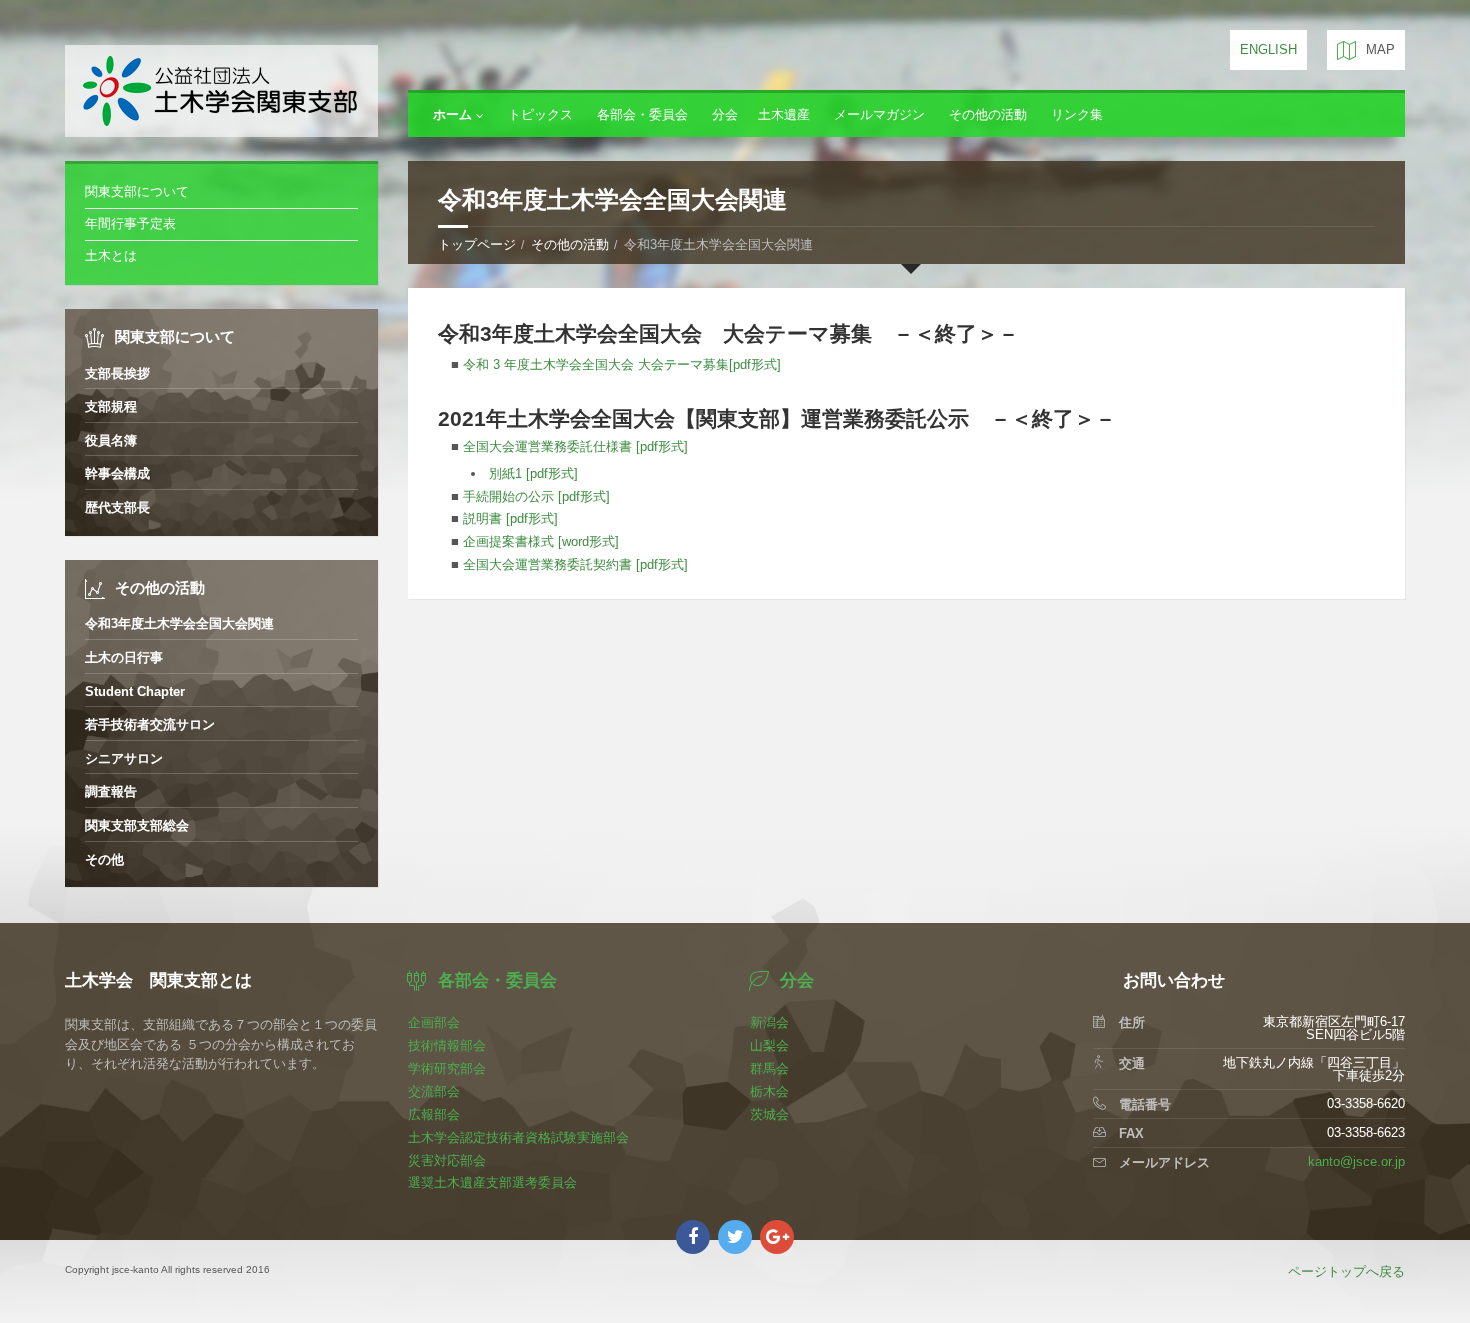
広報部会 (434, 1114)
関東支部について (137, 191)
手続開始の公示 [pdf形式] (536, 496)
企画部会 (434, 1022)
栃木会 (769, 1091)
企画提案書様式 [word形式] (541, 541)
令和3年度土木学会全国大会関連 (179, 623)
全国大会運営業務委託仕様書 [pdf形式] (575, 446)
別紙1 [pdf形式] (533, 473)
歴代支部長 (117, 507)
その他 (104, 859)
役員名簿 (111, 440)
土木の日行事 (124, 657)
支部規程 (111, 406)
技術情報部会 (447, 1045)
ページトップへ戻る (1346, 1271)
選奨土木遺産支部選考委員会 (492, 1182)
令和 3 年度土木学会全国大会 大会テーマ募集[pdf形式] (622, 364)
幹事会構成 (117, 473)
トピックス (540, 114)
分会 (725, 114)
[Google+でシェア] (777, 1237)
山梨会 (769, 1045)
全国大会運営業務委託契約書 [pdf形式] (575, 564)
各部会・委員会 (642, 114)
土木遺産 (784, 114)
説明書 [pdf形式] (510, 518)
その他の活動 (988, 114)
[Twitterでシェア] (735, 1237)
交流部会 (434, 1091)
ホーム (452, 114)
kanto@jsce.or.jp (1356, 1161)
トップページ (477, 244)
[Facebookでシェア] (693, 1237)
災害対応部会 (447, 1160)
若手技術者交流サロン (150, 724)
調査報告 (111, 791)
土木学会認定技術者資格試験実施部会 (518, 1137)
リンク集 (1077, 114)
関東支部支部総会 (137, 825)
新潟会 (769, 1022)
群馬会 (769, 1068)
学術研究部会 (447, 1068)
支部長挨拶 (117, 373)
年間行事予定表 (130, 223)
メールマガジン (879, 114)
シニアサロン (124, 758)
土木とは (111, 255)
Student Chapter (135, 691)
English (1268, 49)
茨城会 (769, 1114)
